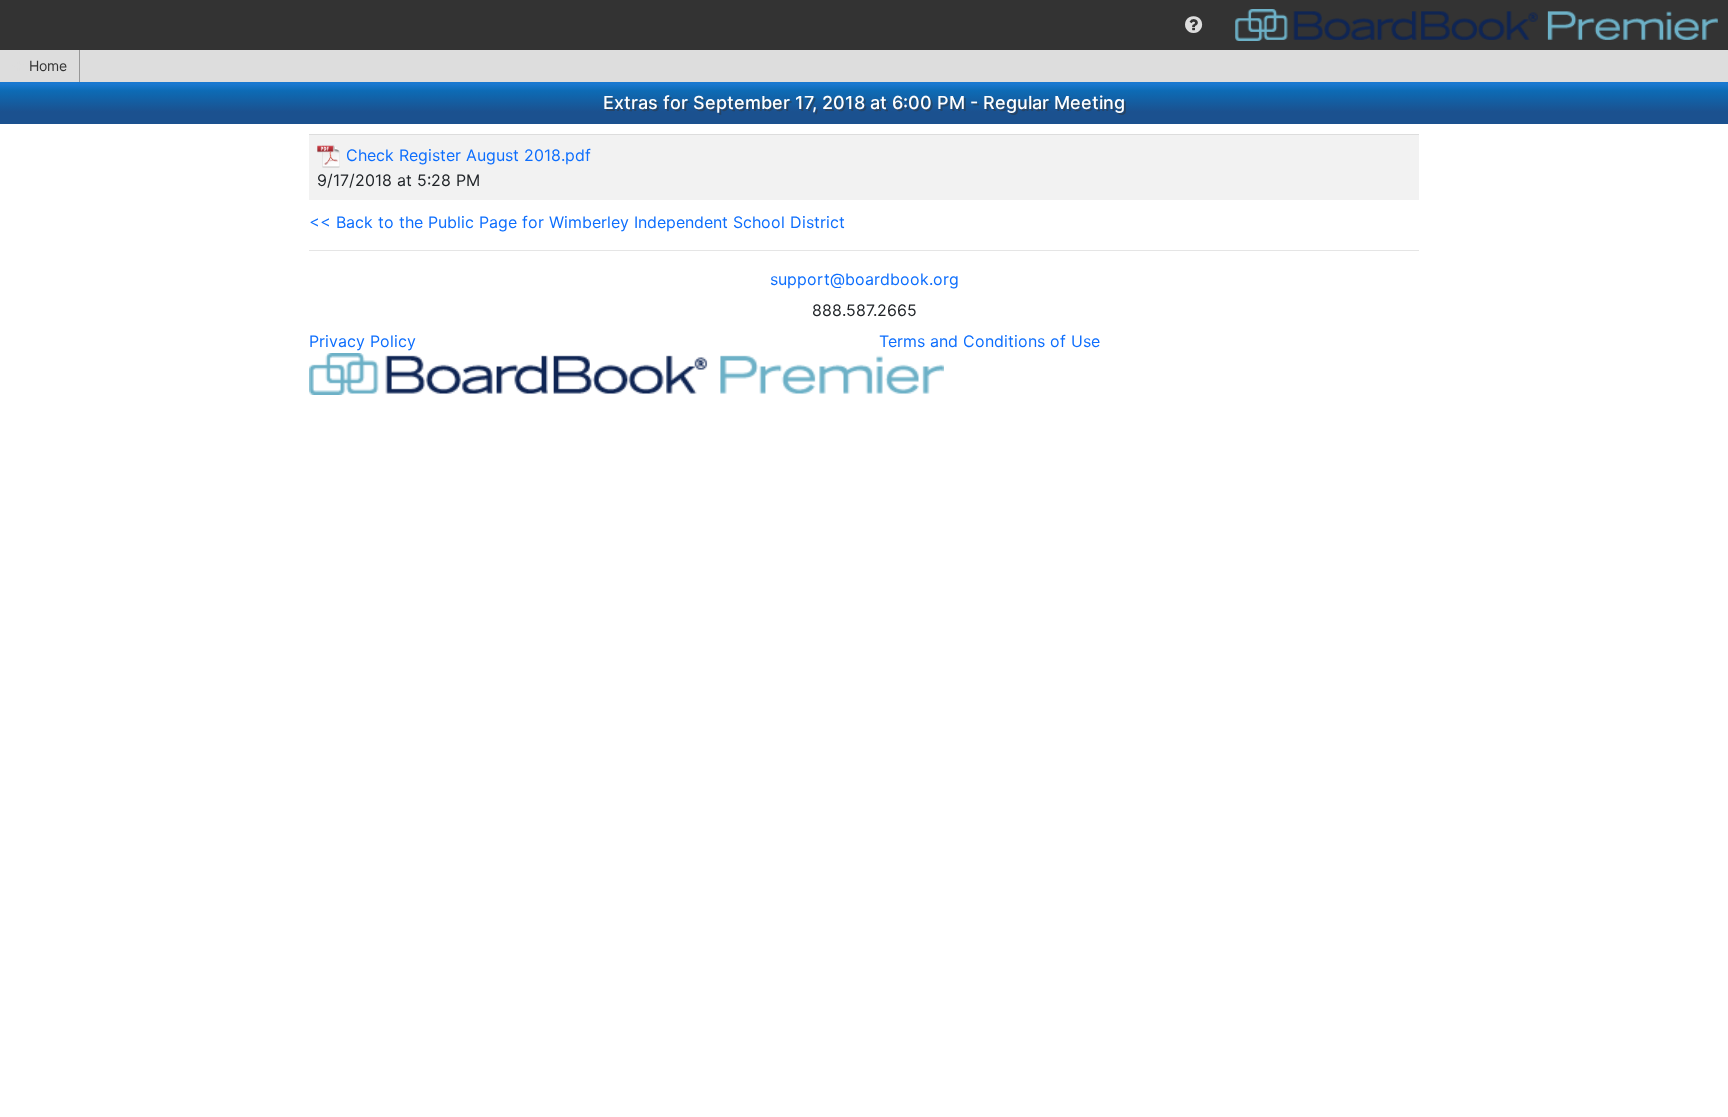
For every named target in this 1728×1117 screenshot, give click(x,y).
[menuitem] (1193, 25)
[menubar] (864, 25)
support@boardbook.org (864, 279)
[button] (1193, 25)
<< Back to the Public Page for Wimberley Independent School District (577, 222)
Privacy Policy (362, 341)
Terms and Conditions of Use (989, 341)
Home (48, 65)
